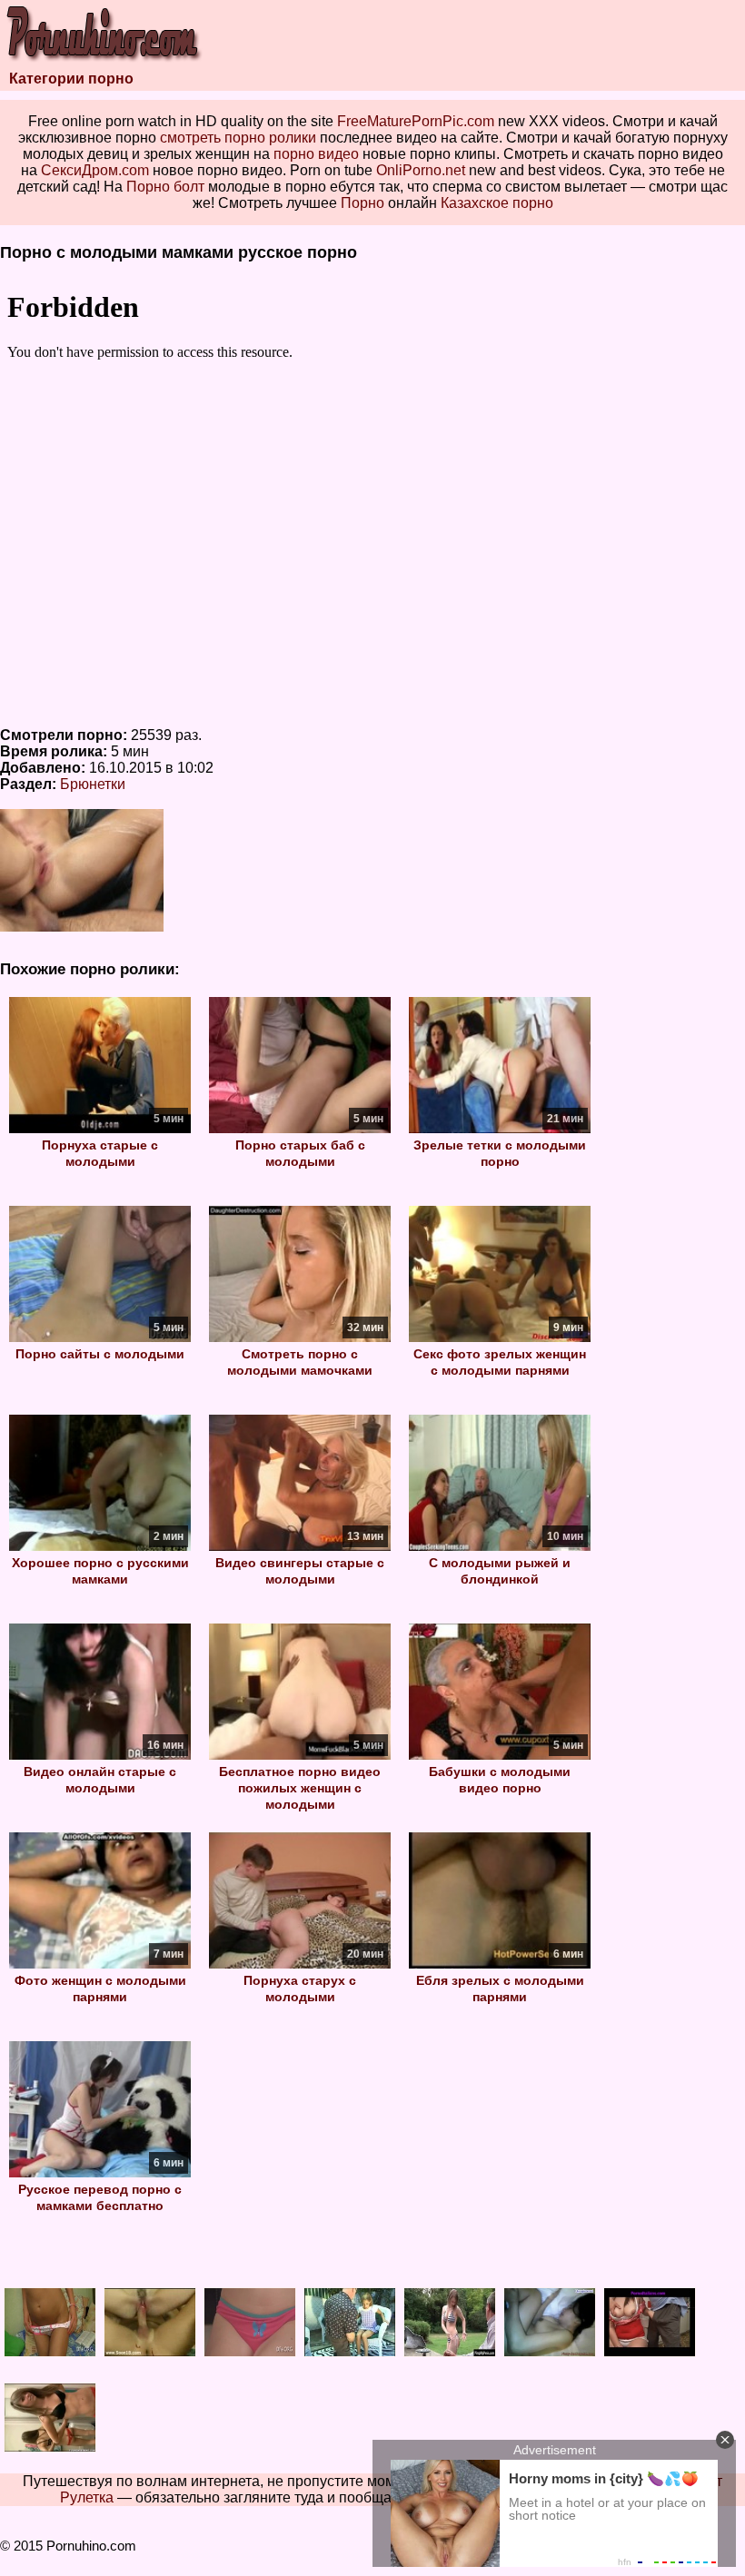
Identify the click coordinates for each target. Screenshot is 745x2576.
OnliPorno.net (421, 170)
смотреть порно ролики (238, 138)
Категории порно (71, 79)
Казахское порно (497, 203)
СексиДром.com (95, 170)
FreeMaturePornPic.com (416, 121)
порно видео (316, 154)
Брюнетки (93, 784)
